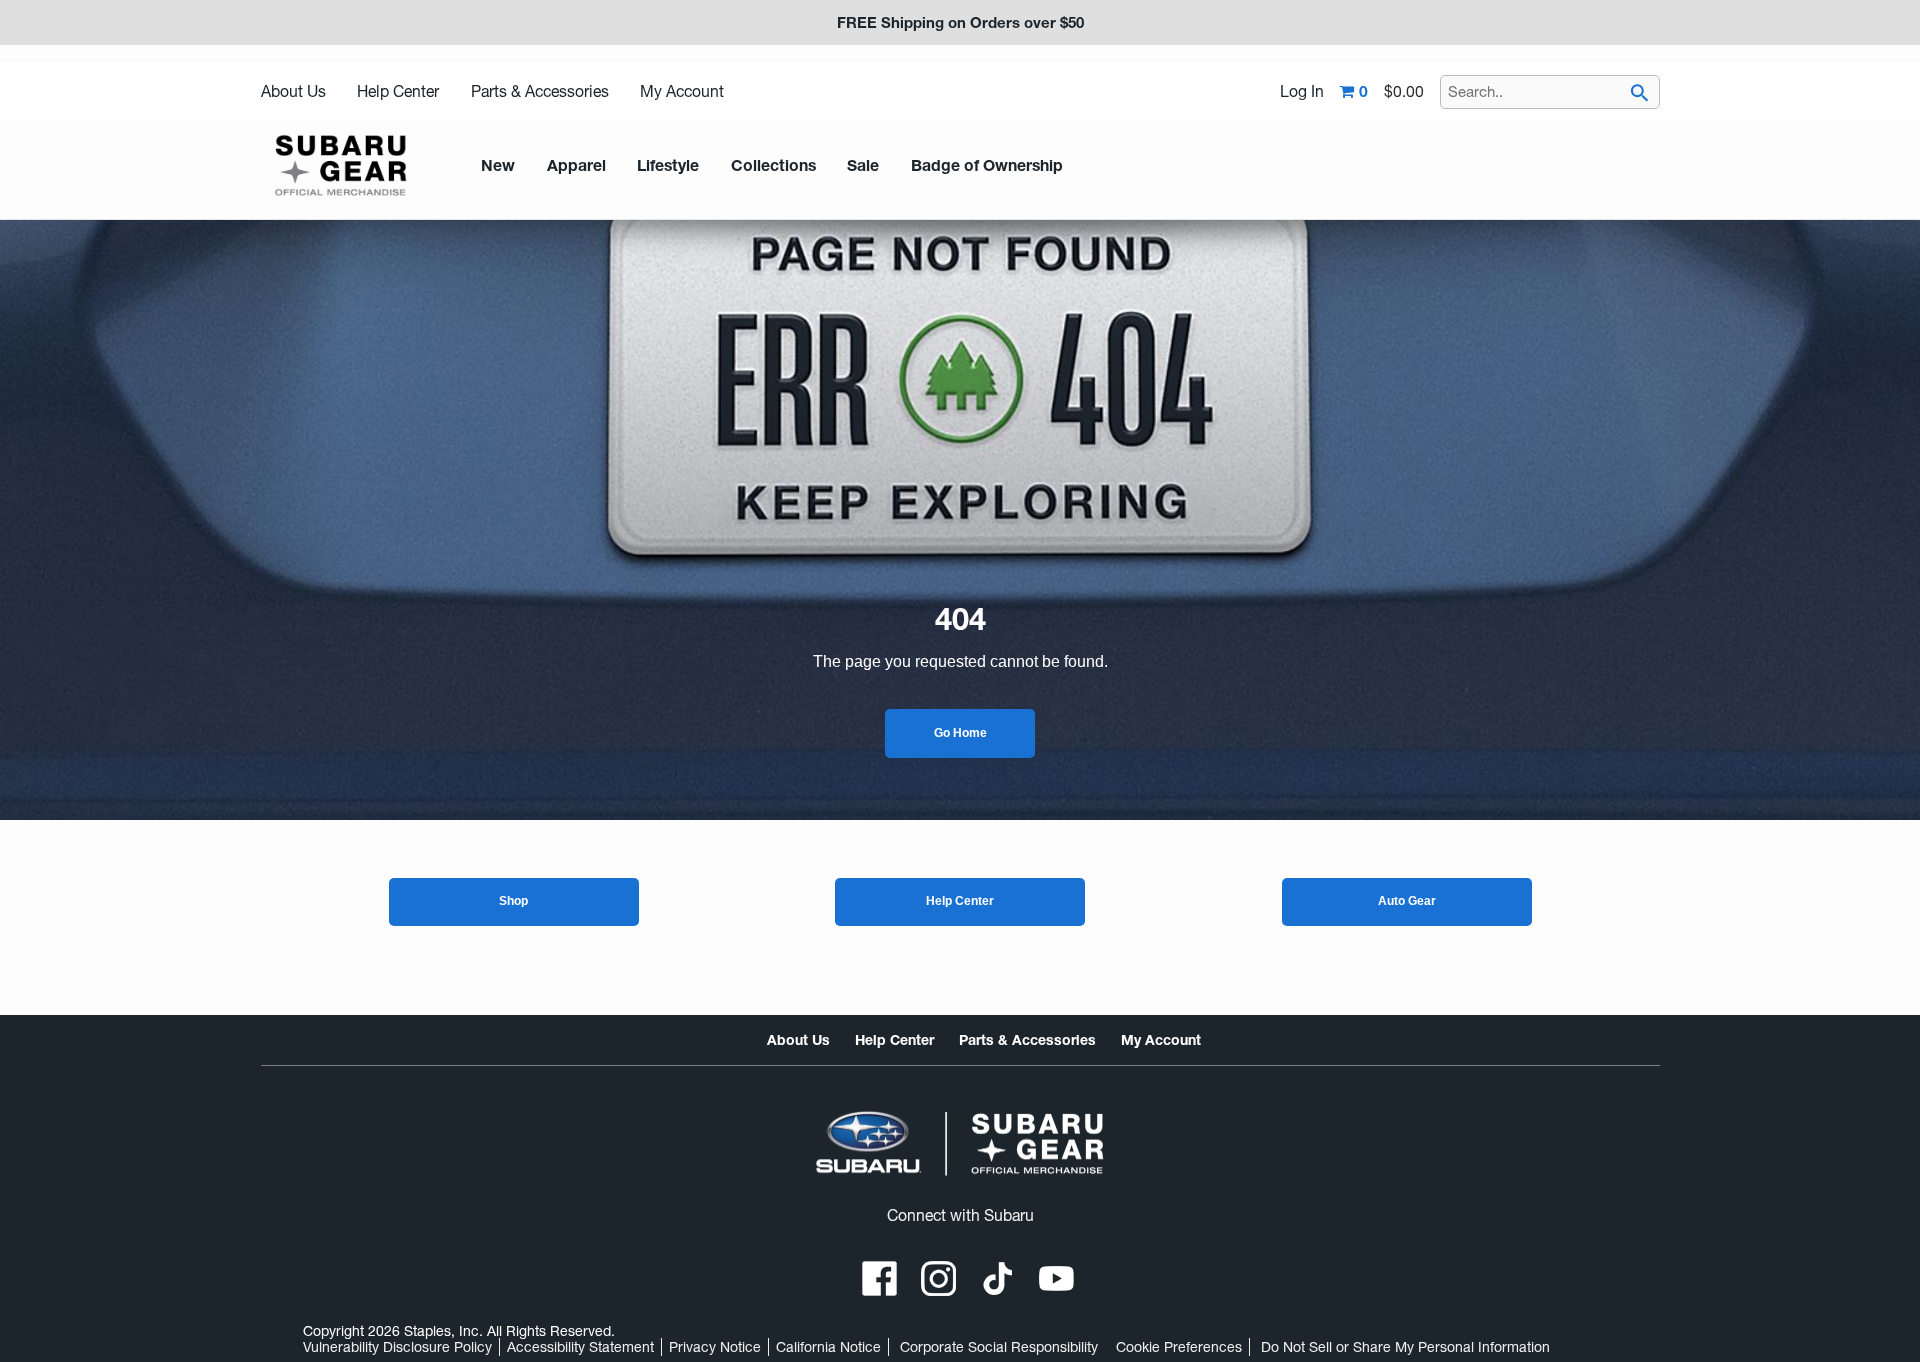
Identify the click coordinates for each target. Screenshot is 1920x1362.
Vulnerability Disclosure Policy (397, 1347)
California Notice (828, 1347)
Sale (863, 165)
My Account (682, 91)
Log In (1302, 92)
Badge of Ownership (987, 165)
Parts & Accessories (540, 91)
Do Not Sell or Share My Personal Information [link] (1405, 1347)
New (498, 165)
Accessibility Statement (580, 1347)
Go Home (960, 733)
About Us (293, 91)
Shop (513, 901)
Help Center (398, 91)
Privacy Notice (715, 1347)
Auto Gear (1407, 901)
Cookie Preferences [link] (1179, 1347)
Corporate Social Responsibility (999, 1347)
